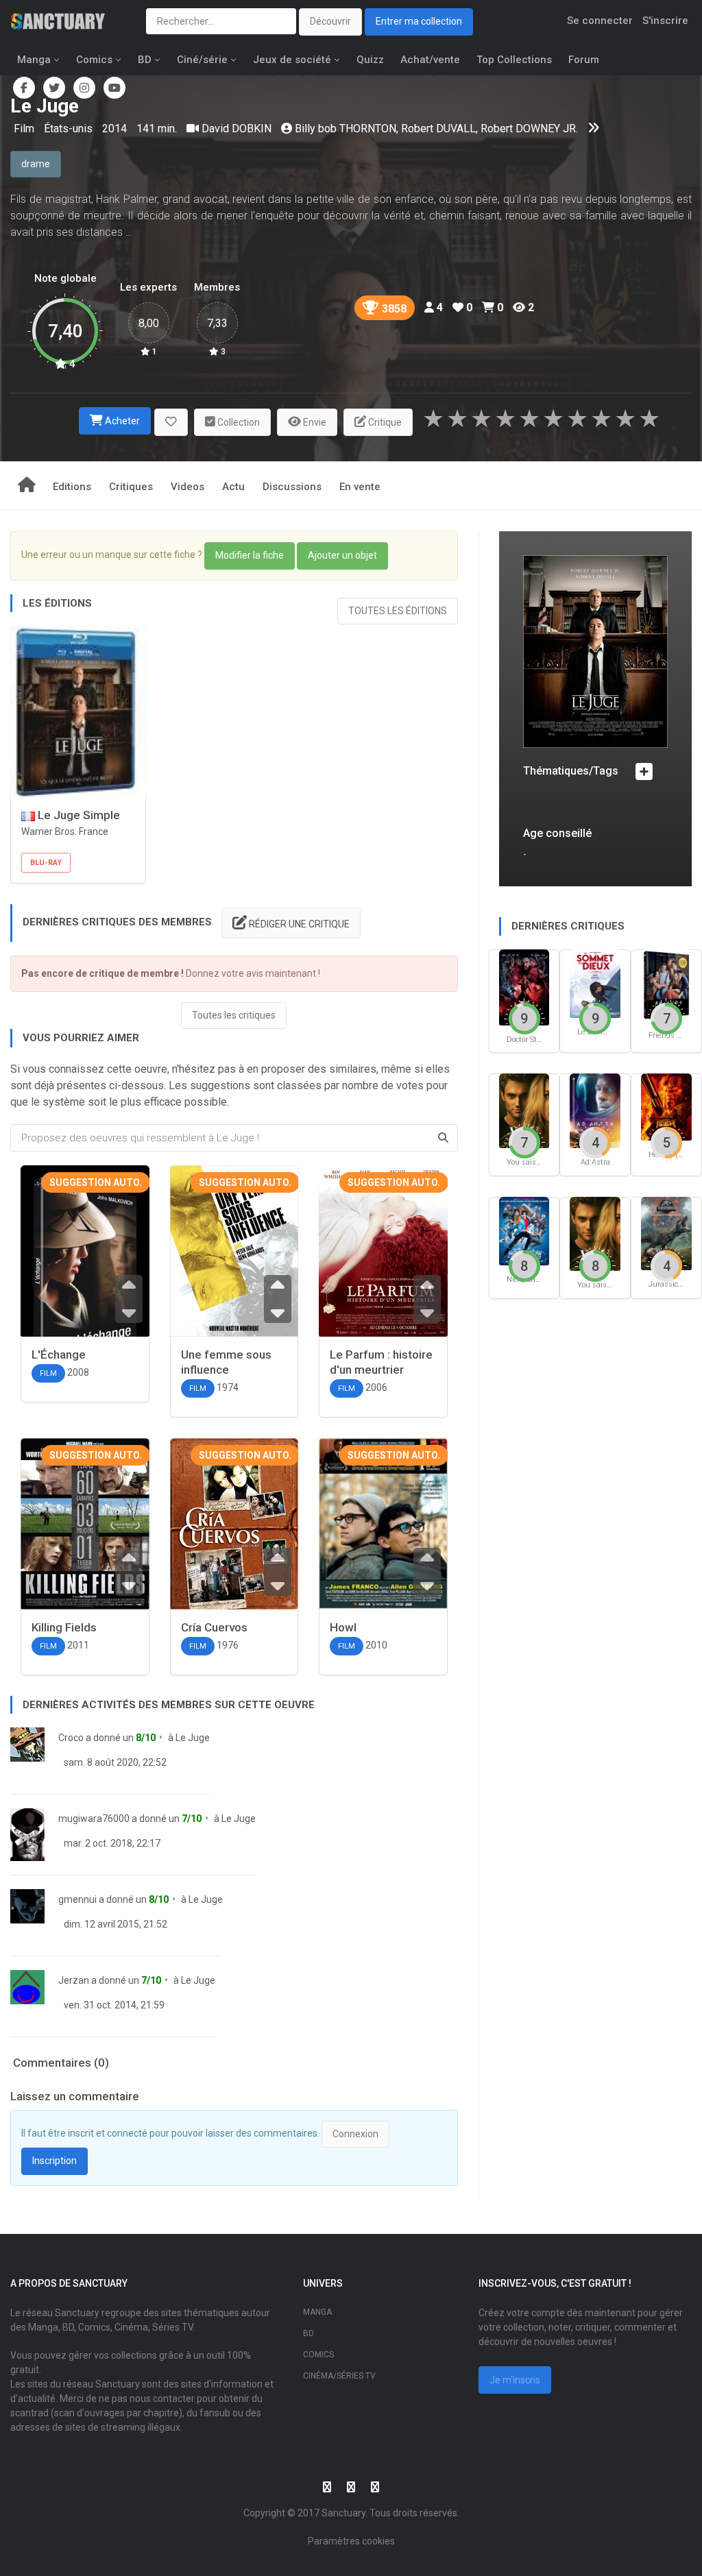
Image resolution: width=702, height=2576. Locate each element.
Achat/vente (430, 60)
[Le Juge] (595, 651)
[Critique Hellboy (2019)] (666, 1107)
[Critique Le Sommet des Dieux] (595, 983)
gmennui (77, 1899)
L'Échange (59, 1354)
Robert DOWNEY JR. (529, 129)
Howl (343, 1627)
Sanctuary (343, 2513)
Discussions (292, 487)
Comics (94, 60)
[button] (171, 423)
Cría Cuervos (214, 1627)
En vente (360, 487)
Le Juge (193, 1738)
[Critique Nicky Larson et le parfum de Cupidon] (524, 1230)
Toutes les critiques (234, 1015)
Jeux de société (292, 60)
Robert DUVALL (438, 129)
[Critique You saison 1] (595, 1233)
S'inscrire (665, 21)
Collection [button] (238, 422)
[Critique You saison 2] (524, 1110)
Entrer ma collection (419, 21)
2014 (114, 129)
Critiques (131, 487)
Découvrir (330, 21)
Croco (71, 1738)
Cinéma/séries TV (339, 2376)
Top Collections (514, 60)
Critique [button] (384, 422)
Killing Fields (64, 1627)
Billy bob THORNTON (346, 129)
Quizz (370, 60)
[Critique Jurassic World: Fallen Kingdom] (666, 1233)
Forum (584, 60)
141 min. (157, 129)
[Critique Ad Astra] (595, 1110)
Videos (187, 487)
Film (25, 129)
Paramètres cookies (351, 2541)
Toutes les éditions (398, 611)
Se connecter (600, 21)
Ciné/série (202, 60)
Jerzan (74, 1980)
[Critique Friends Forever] (666, 985)
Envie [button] (314, 422)
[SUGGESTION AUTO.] (85, 1270)
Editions (72, 487)
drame (36, 164)
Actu (233, 487)
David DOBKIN (237, 129)
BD (145, 60)
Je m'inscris (515, 2380)
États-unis (70, 129)
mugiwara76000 (94, 1819)
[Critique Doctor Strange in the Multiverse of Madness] (524, 987)
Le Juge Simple (77, 815)
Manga (34, 60)
